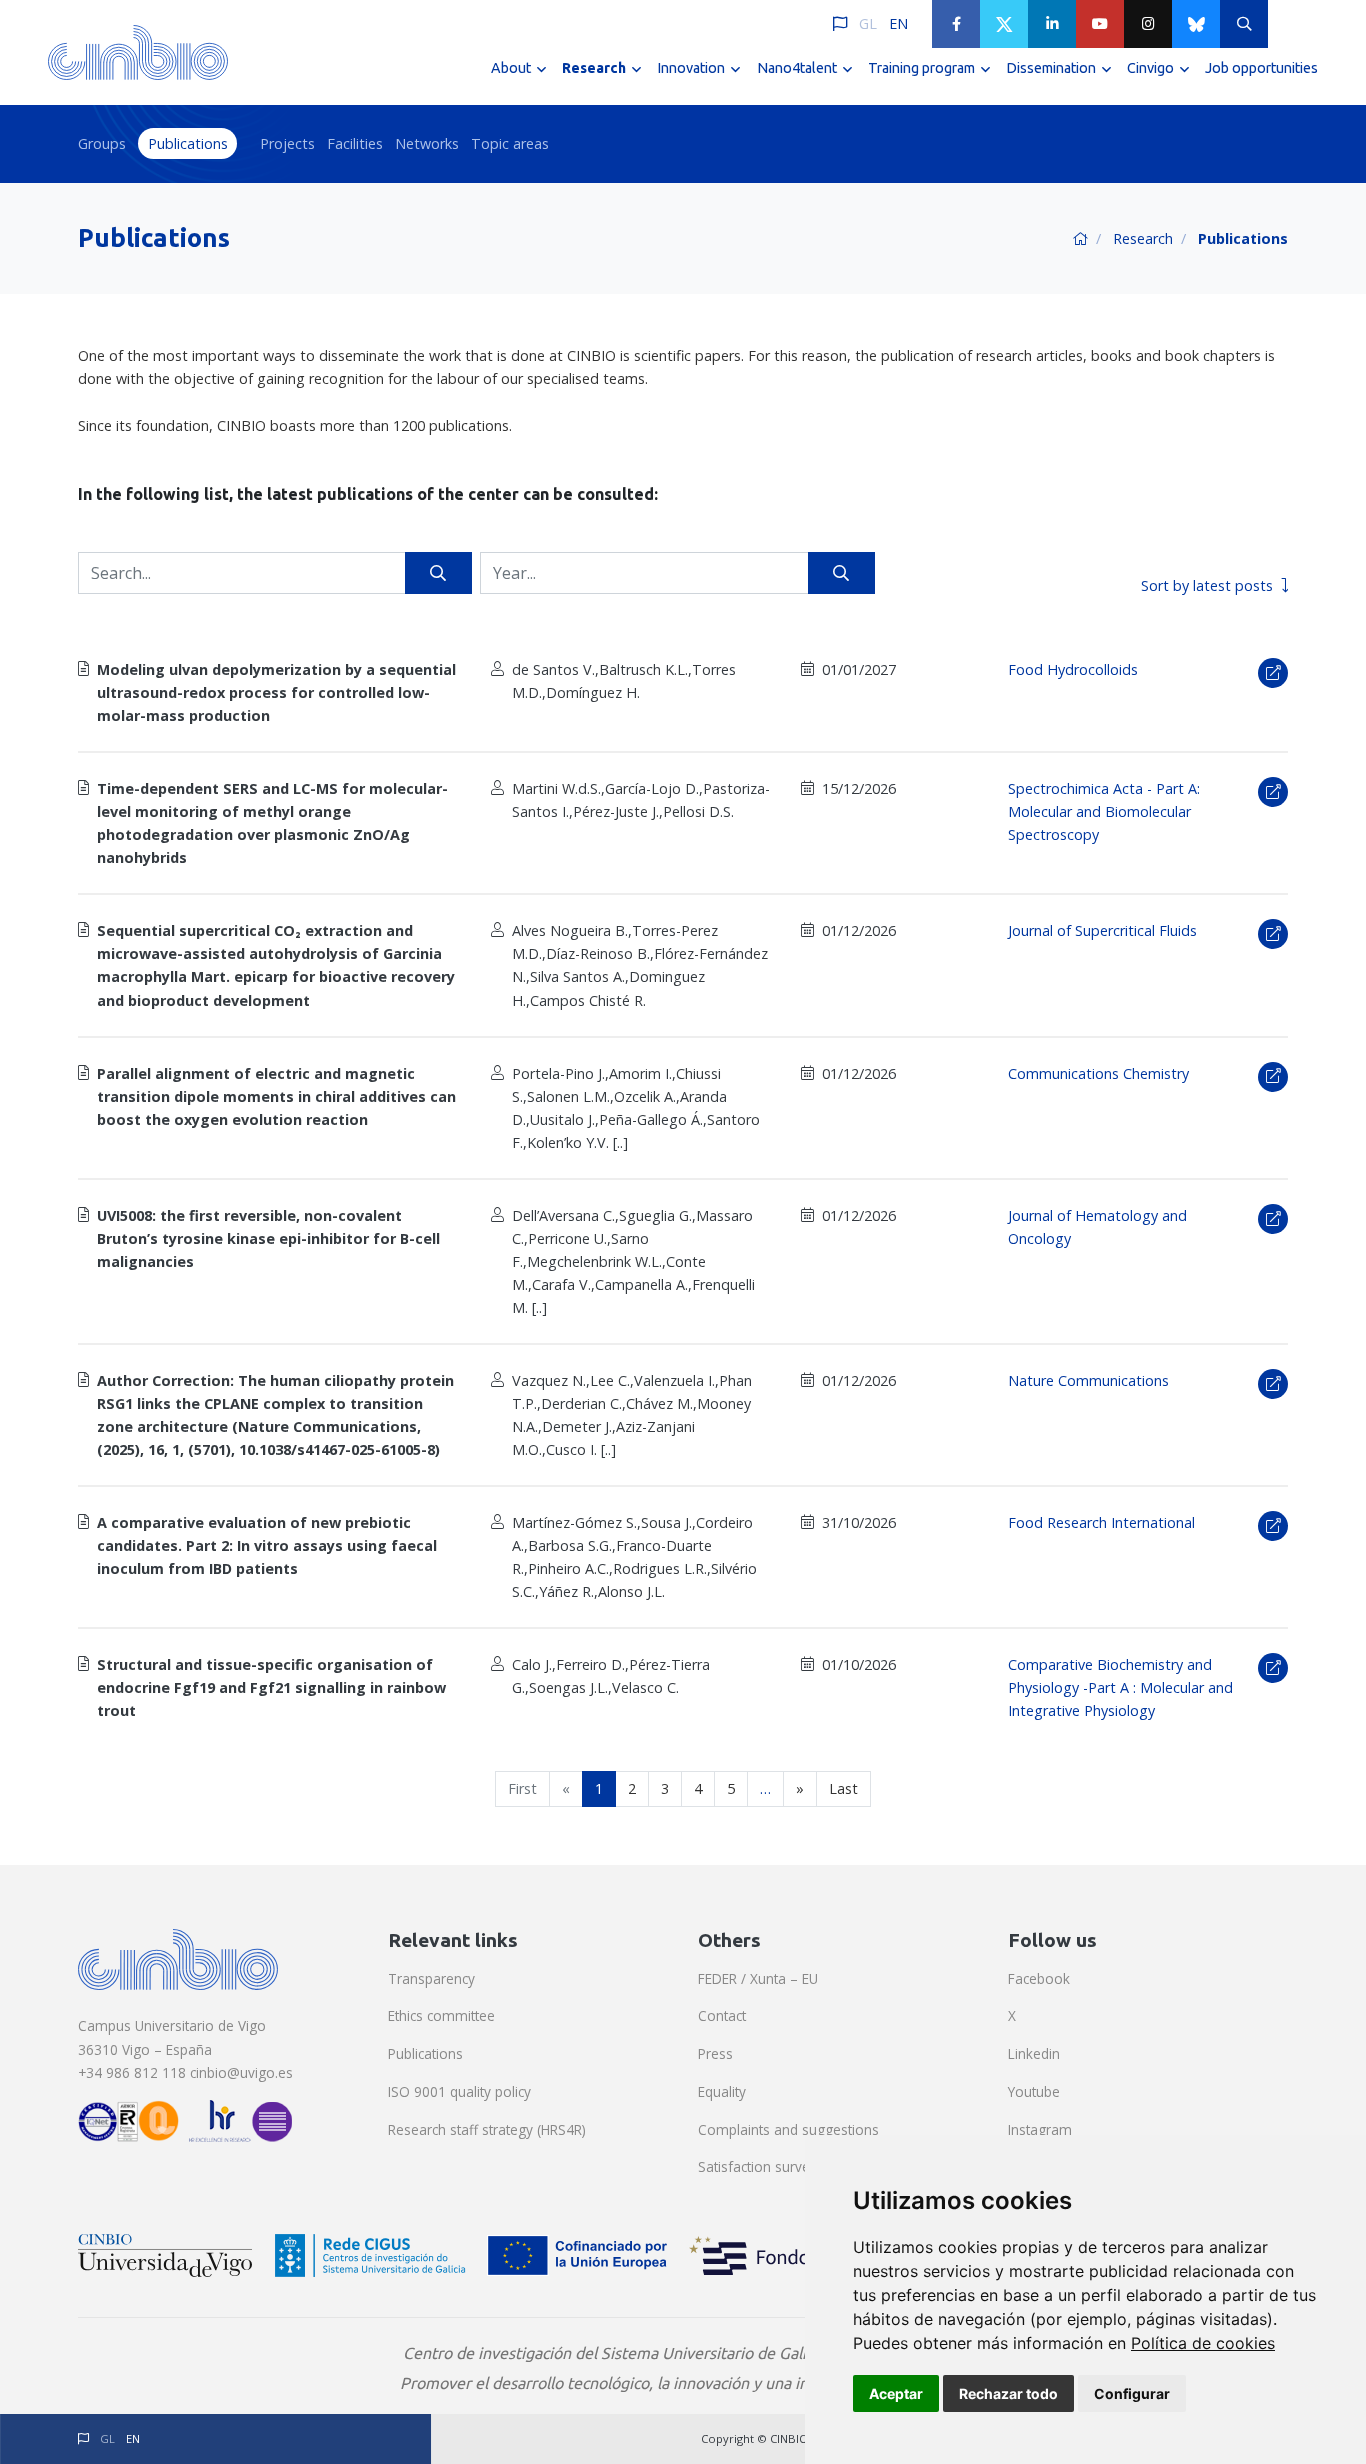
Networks (427, 143)
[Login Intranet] (1292, 24)
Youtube (1034, 2091)
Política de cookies (1203, 2343)
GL (868, 23)
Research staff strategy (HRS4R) (487, 2129)
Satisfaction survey (757, 2166)
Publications (188, 143)
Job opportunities (1261, 68)
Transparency (431, 1978)
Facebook (1039, 1978)
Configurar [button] (1132, 2393)
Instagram (1040, 2129)
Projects (287, 143)
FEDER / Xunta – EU (758, 1978)
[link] (1203, 2343)
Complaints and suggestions (788, 2129)
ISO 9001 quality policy (459, 2091)
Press (715, 2053)
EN (898, 23)
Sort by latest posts (1207, 585)
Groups (102, 143)
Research (1143, 238)
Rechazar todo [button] (1008, 2393)
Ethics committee (441, 2015)
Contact (722, 2015)
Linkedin (1034, 2053)
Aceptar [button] (896, 2393)
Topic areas (510, 143)
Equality (722, 2091)
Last (843, 1788)
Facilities (355, 143)
